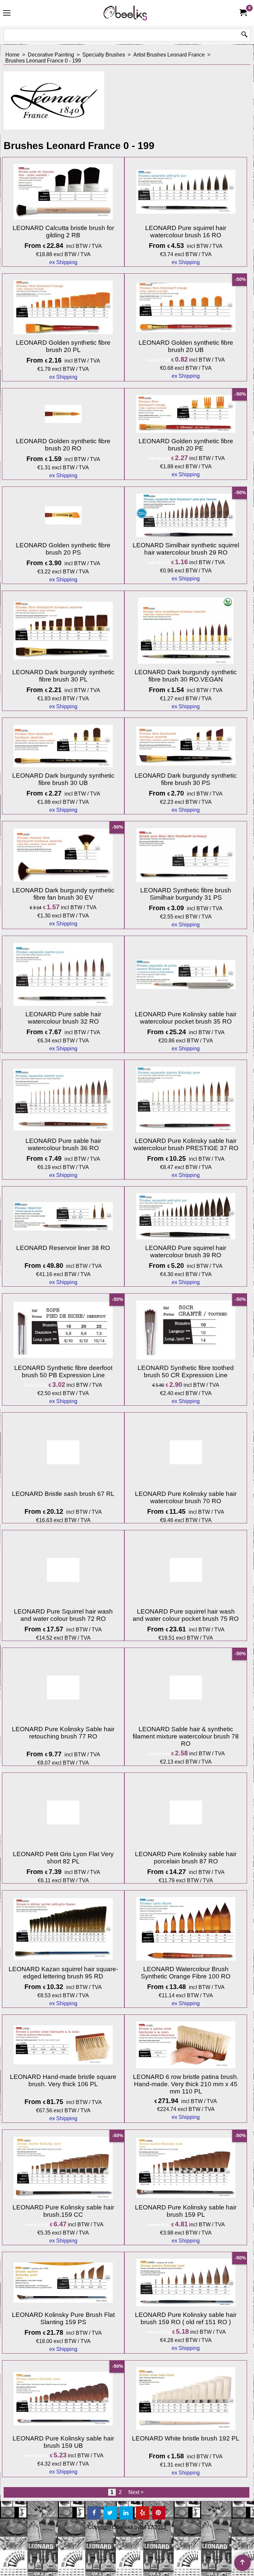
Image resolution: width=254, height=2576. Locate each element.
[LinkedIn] (126, 2513)
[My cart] (243, 13)
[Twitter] (110, 2513)
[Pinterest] (159, 2513)
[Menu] (7, 14)
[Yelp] (143, 2513)
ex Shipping (63, 262)
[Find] (244, 35)
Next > (136, 2492)
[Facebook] (94, 2513)
